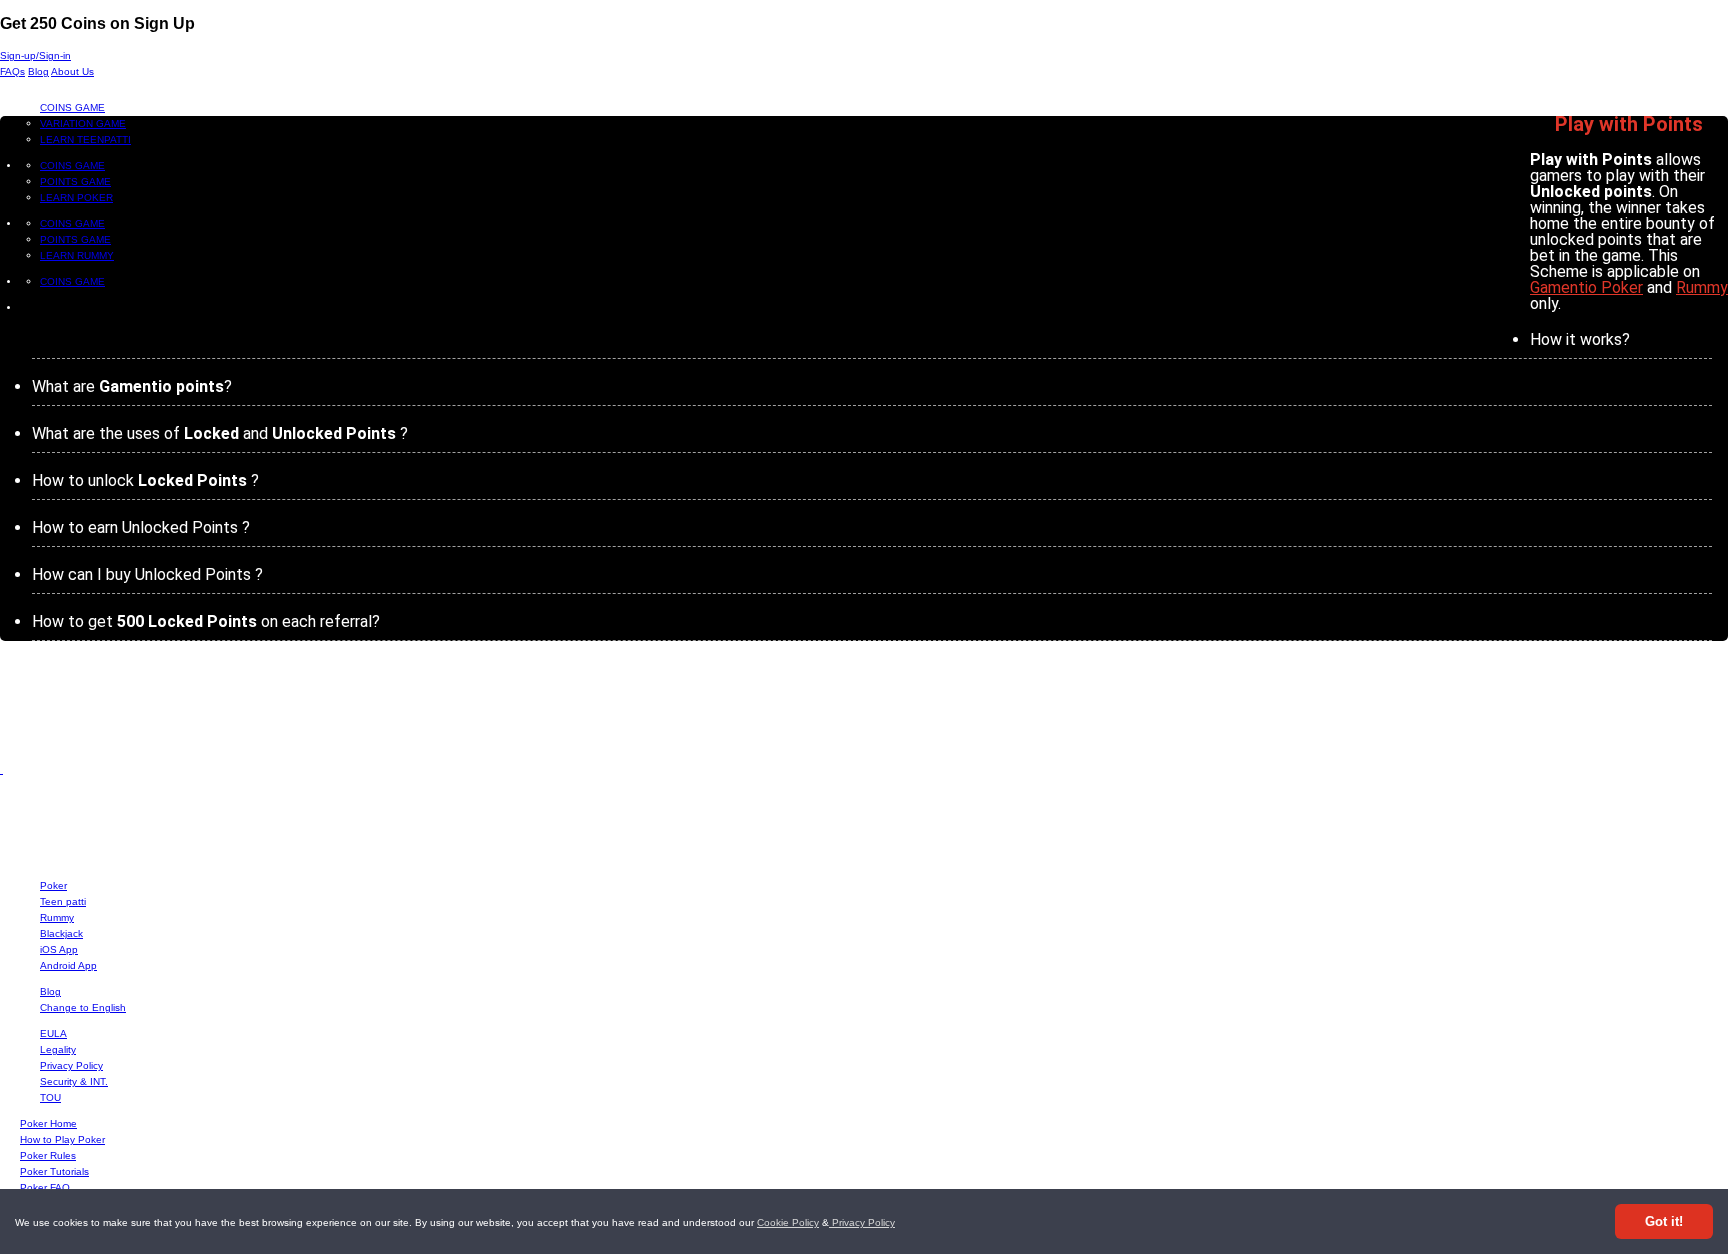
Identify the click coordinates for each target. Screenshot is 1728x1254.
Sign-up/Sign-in (35, 55)
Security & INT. (74, 1081)
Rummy (1702, 287)
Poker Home (48, 1123)
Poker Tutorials (54, 1171)
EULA (53, 1033)
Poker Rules (48, 1155)
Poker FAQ (45, 1187)
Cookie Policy (788, 1222)
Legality (58, 1049)
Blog (38, 71)
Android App (68, 965)
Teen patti (63, 901)
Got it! (1664, 1221)
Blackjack (61, 933)
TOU (50, 1097)
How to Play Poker (62, 1139)
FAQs (12, 71)
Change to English (83, 1007)
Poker (53, 885)
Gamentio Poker (1586, 287)
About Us (72, 71)
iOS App (59, 949)
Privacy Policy (862, 1222)
